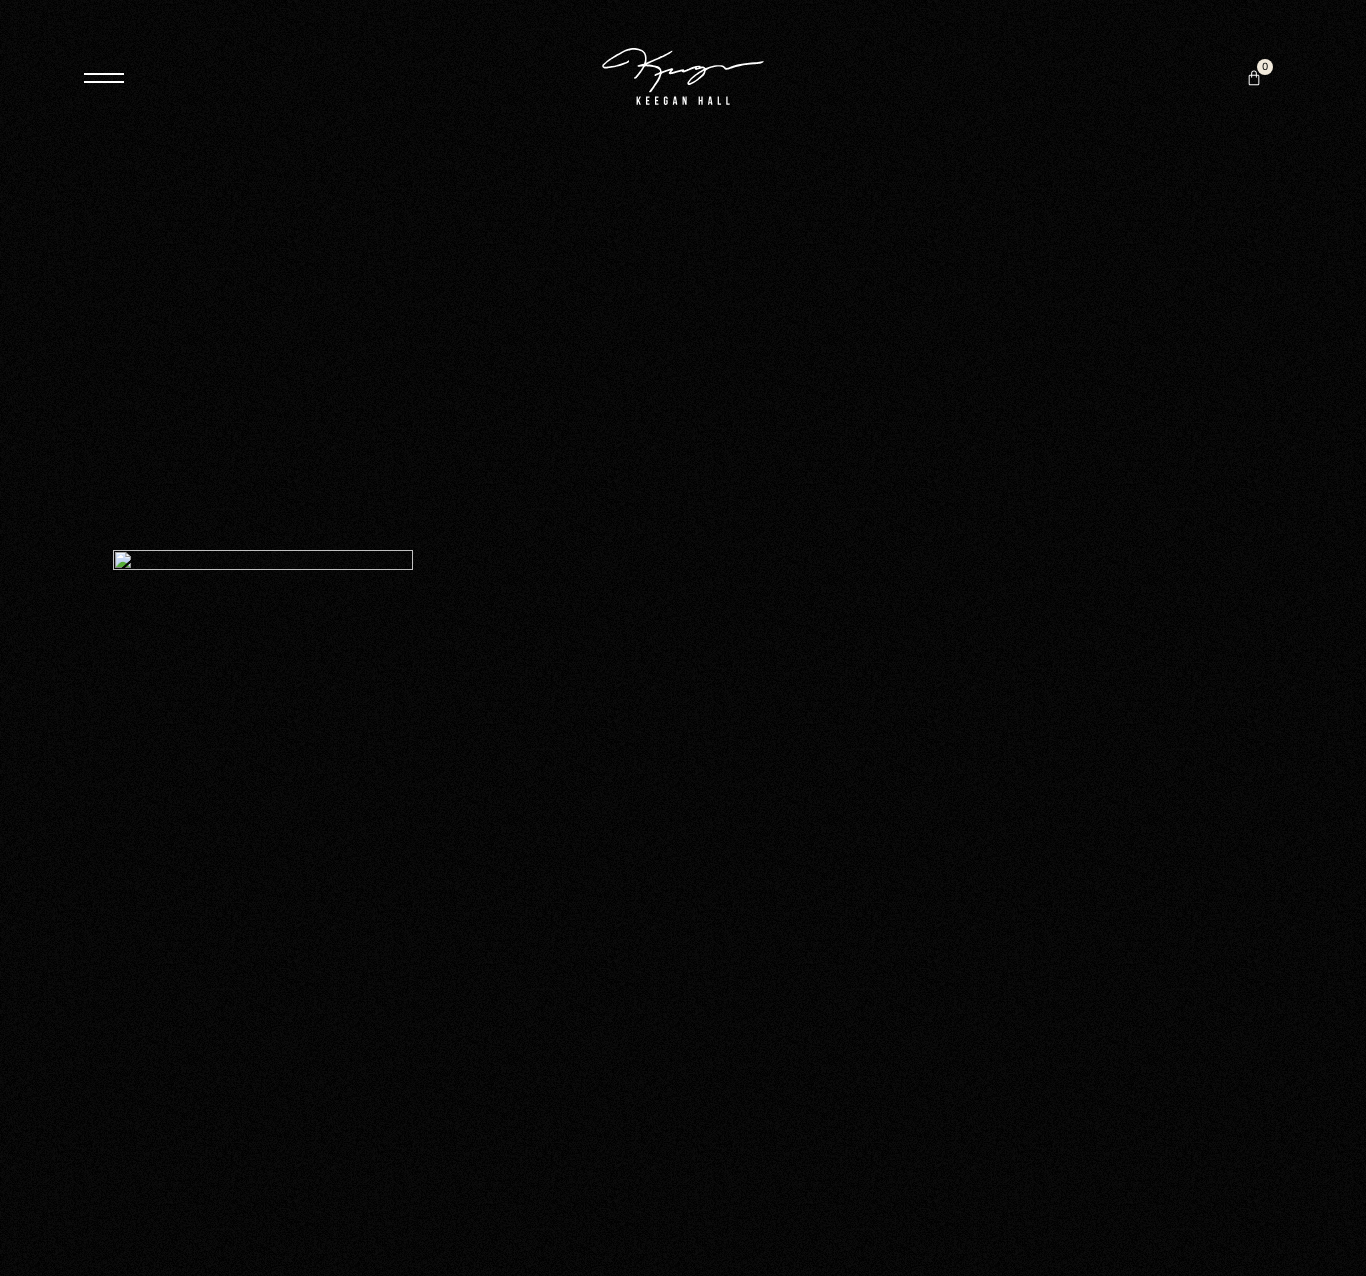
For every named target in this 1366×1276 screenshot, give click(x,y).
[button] (1254, 78)
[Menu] (104, 78)
